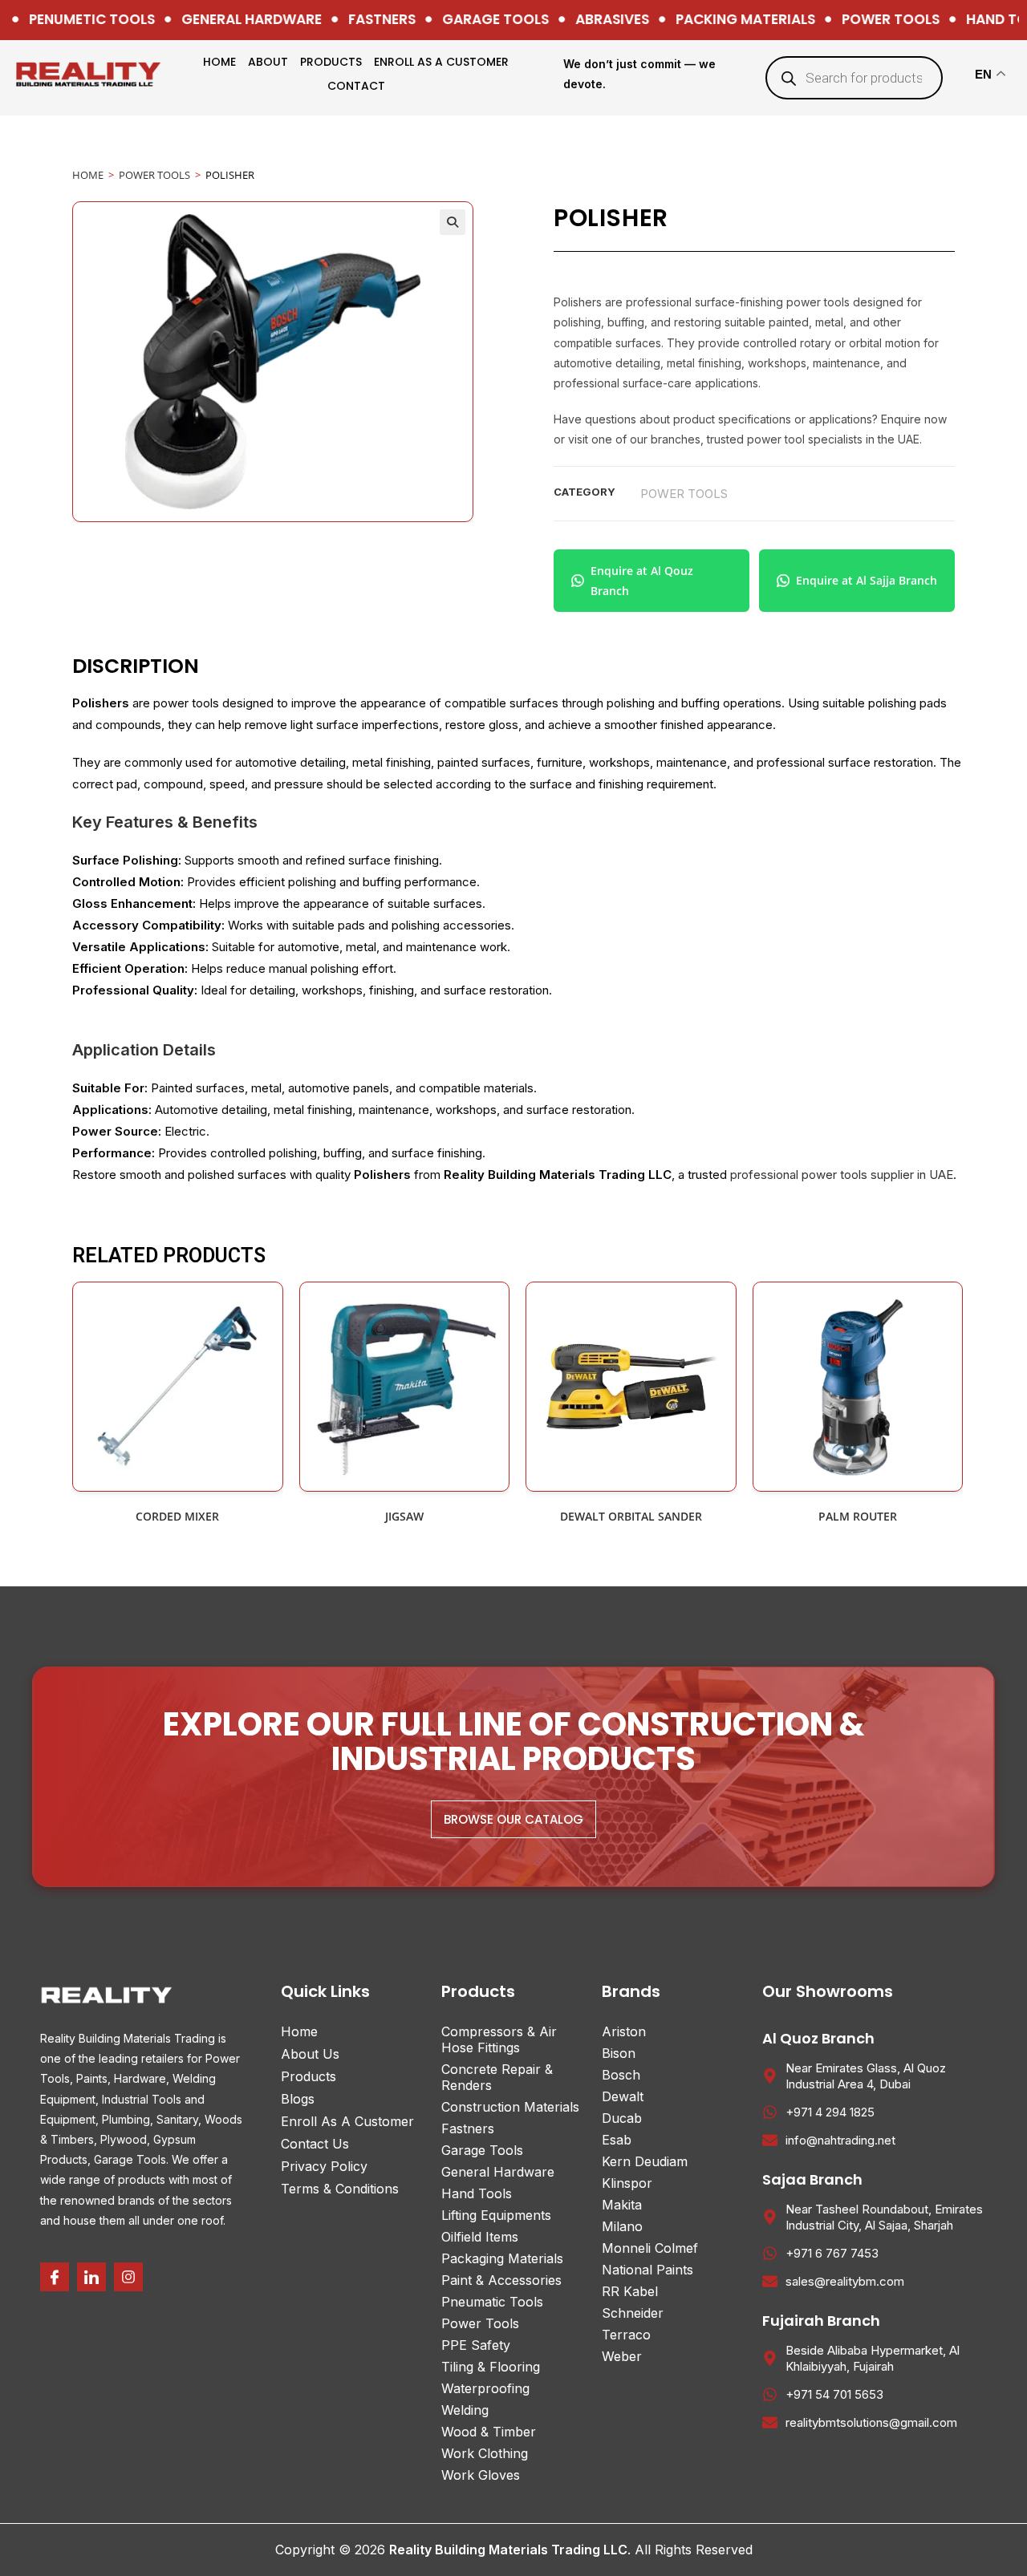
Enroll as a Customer (441, 62)
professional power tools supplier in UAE (842, 1175)
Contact (356, 86)
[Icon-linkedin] (91, 2277)
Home (219, 62)
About (268, 62)
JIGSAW (404, 1516)
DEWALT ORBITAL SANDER (631, 1516)
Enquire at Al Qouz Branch (642, 581)
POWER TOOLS (154, 175)
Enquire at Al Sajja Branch (867, 580)
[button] (453, 222)
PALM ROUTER (858, 1516)
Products (331, 62)
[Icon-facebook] (55, 2277)
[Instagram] (128, 2277)
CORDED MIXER (177, 1516)
